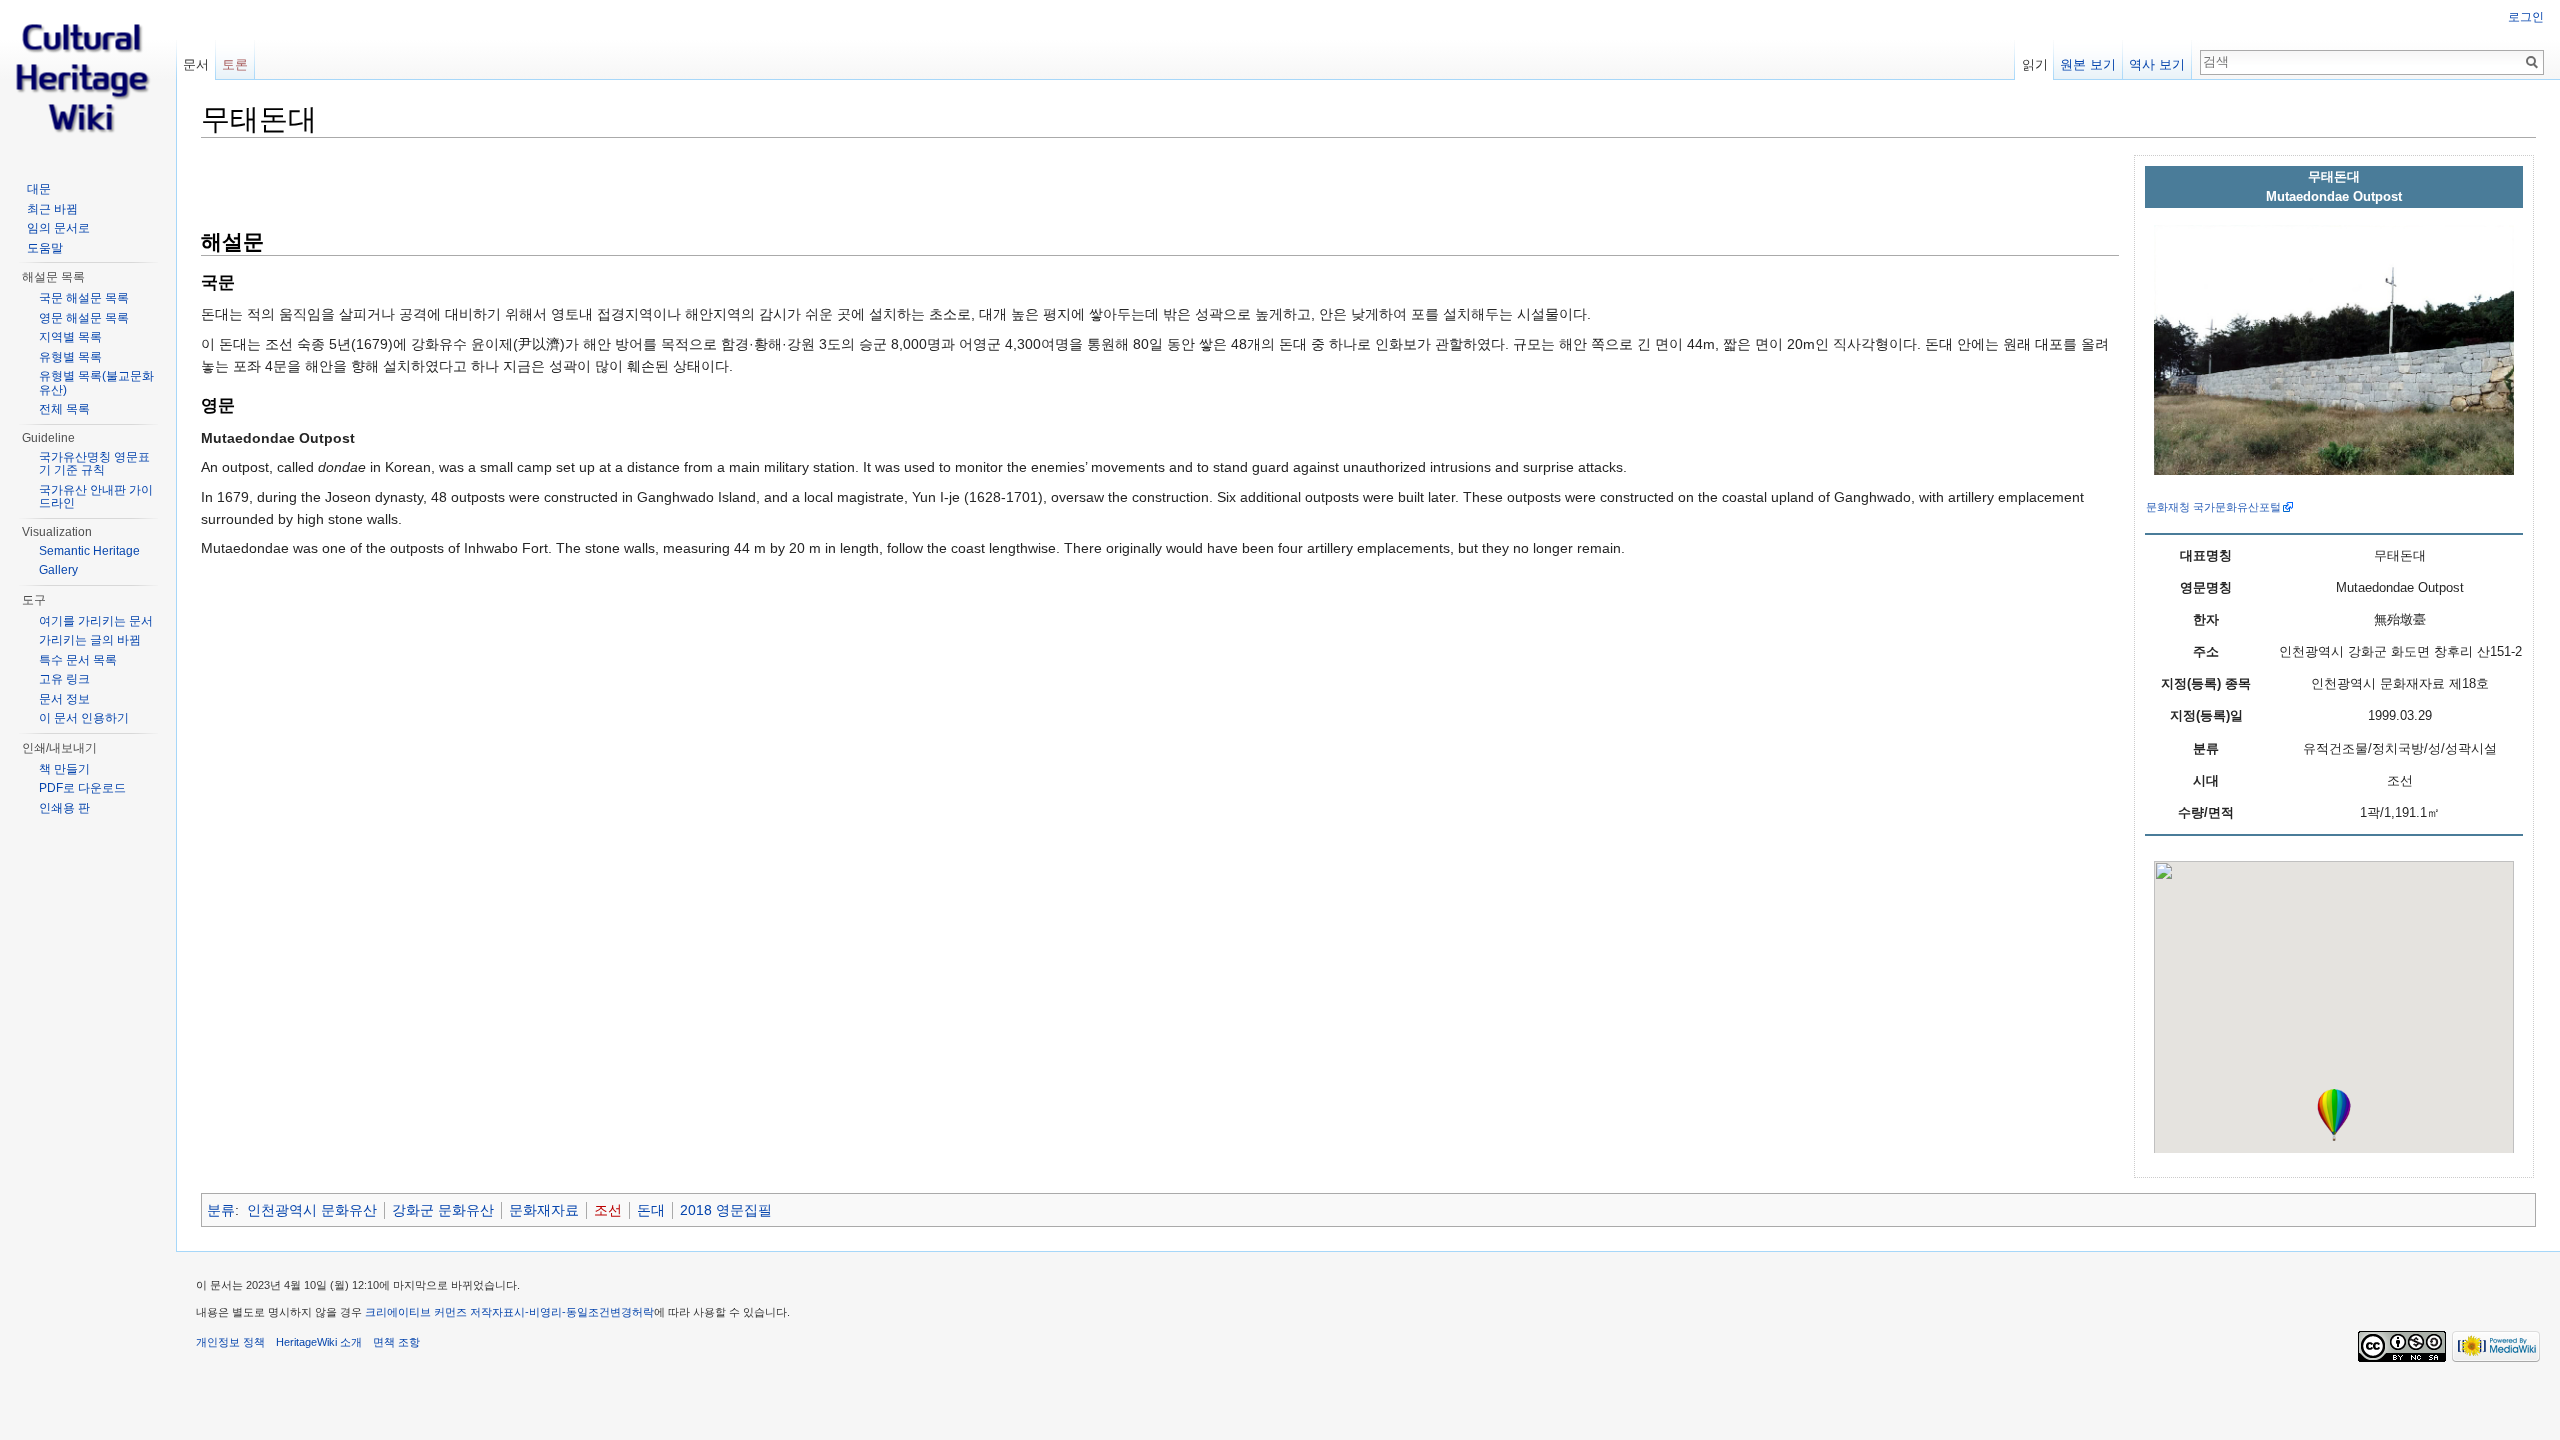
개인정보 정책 (230, 1342)
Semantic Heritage (89, 551)
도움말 (45, 248)
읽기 (2035, 64)
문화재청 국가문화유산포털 (2213, 507)
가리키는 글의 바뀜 (90, 640)
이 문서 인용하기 (84, 718)
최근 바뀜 (52, 209)
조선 (608, 1210)
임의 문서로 (58, 228)
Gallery (58, 570)
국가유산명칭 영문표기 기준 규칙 (94, 464)
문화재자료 (544, 1210)
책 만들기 (64, 769)
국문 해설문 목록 (84, 298)
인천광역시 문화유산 (312, 1210)
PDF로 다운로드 (82, 788)
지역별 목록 (70, 337)
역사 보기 (2157, 64)
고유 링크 (64, 679)
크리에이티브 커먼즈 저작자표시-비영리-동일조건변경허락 (509, 1312)
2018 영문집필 (726, 1210)
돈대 (651, 1210)
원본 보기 (2088, 64)
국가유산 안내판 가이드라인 (96, 497)
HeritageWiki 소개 (319, 1342)
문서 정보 (64, 699)
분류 (221, 1210)
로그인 (2526, 17)
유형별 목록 (70, 357)
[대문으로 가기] (88, 80)
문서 (196, 64)
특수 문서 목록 (78, 660)
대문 (39, 189)
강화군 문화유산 (443, 1210)
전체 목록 (64, 409)
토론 (235, 64)
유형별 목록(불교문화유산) (96, 383)
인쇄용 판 (64, 808)
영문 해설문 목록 (84, 318)
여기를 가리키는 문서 (96, 621)
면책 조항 (396, 1342)
